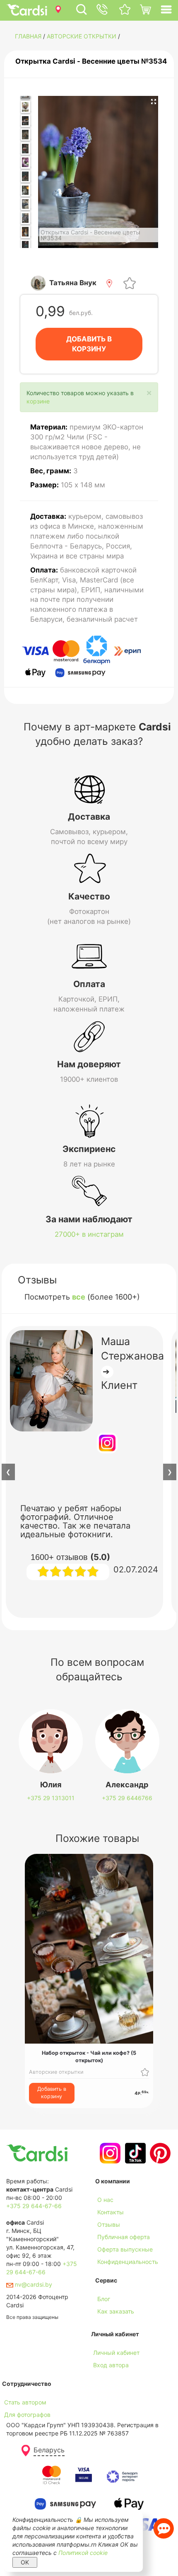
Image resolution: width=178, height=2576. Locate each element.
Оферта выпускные (125, 2249)
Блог (104, 2299)
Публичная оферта (124, 2237)
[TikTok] (134, 2153)
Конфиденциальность (128, 2262)
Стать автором (25, 2402)
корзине (38, 401)
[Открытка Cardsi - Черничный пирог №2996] (25, 107)
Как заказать (116, 2311)
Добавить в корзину (52, 2093)
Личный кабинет (116, 2353)
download (108, 2324)
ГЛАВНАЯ (28, 36)
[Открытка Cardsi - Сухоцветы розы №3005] (25, 218)
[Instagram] (109, 2153)
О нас (105, 2200)
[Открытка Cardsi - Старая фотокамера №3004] (25, 204)
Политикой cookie (83, 2553)
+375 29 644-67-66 (34, 2206)
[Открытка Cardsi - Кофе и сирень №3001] (25, 162)
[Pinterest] (159, 2153)
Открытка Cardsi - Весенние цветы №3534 (91, 61)
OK (25, 2562)
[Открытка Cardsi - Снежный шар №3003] (25, 190)
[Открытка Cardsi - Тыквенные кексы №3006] (25, 232)
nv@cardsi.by (33, 2284)
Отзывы (109, 2224)
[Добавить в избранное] (130, 283)
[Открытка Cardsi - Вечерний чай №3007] (25, 246)
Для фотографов (27, 2415)
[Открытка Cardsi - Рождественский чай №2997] (25, 121)
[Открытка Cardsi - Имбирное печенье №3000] (25, 148)
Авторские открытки (82, 36)
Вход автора (111, 2365)
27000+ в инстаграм (89, 1234)
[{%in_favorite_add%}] (145, 2072)
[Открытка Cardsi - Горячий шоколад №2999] (25, 135)
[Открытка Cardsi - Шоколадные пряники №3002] (25, 177)
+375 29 (51, 1798)
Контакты (111, 2212)
